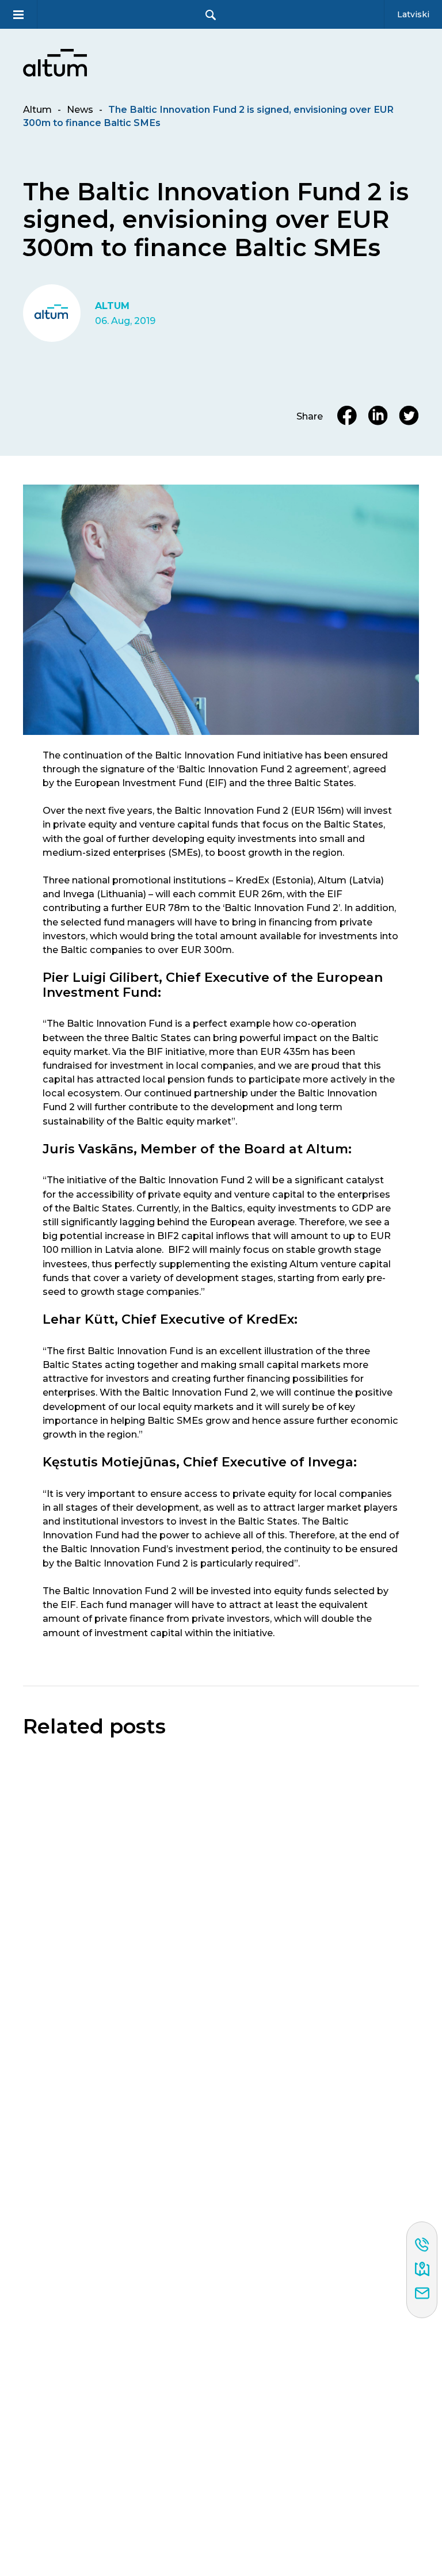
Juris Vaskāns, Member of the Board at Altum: (197, 1149)
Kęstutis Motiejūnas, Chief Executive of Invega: (200, 1462)
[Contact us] (422, 2294)
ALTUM (112, 306)
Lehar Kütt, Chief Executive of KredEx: (170, 1319)
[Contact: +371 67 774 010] (422, 2246)
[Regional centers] (422, 2270)
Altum (37, 109)
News (80, 109)
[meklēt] (211, 15)
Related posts (94, 1727)
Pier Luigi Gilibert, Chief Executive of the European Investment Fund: (213, 985)
